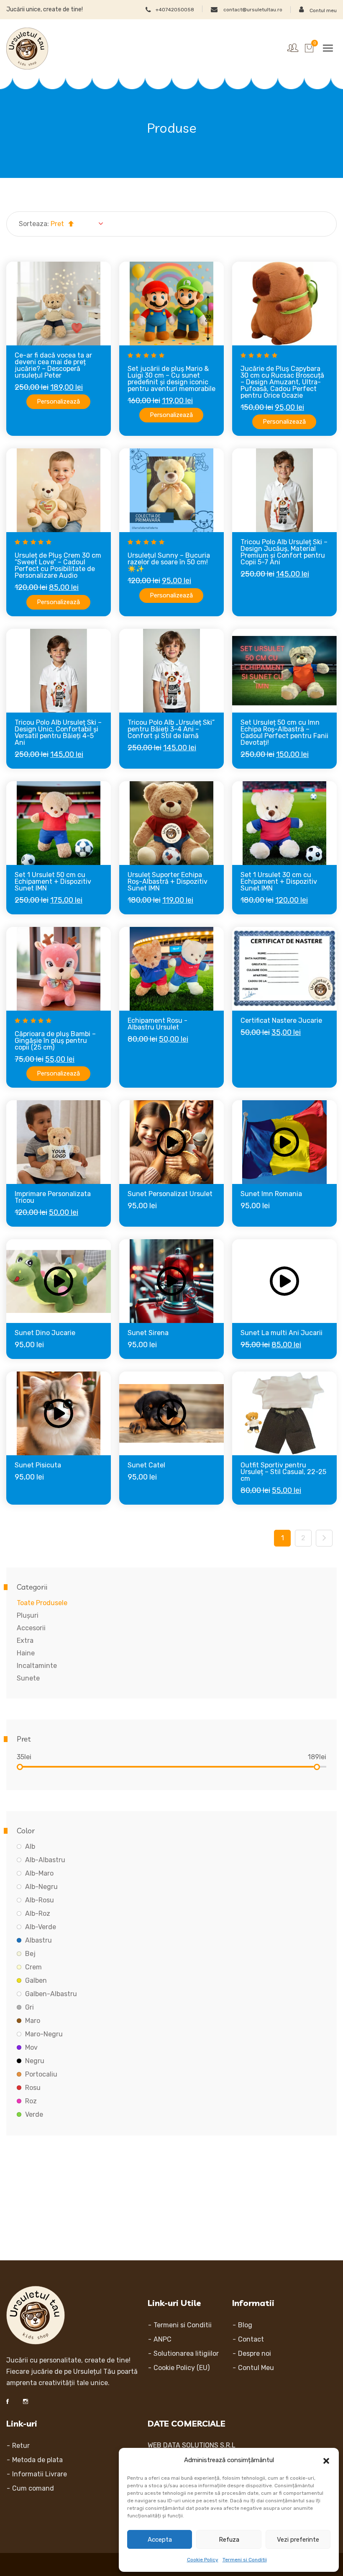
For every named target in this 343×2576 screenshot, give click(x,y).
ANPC (163, 2339)
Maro (33, 2021)
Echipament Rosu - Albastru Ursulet (157, 1024)
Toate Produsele (42, 1603)
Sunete (28, 1678)
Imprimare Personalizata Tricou (53, 1197)
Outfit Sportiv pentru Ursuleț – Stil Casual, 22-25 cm (283, 1472)
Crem (33, 1967)
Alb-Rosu (40, 1900)
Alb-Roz (38, 1913)
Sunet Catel (146, 1465)
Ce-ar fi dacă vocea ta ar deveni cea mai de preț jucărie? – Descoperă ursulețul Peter (53, 365)
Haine (26, 1653)
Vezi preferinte (298, 2540)
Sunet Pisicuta (38, 1465)
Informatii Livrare (40, 2474)
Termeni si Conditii (245, 2560)
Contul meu (323, 10)
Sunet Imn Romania (271, 1194)
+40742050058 (175, 9)
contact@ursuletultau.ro (252, 9)
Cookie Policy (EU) (182, 2368)
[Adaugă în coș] (47, 340)
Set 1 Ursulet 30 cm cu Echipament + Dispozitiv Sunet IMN (279, 881)
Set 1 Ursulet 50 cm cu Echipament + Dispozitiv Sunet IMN (53, 881)
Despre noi (255, 2353)
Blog (245, 2325)
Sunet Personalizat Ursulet (170, 1194)
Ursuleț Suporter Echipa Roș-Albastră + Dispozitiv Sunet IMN (168, 881)
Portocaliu (41, 2074)
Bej (30, 1954)
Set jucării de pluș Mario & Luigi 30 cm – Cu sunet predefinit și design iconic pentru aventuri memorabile (171, 379)
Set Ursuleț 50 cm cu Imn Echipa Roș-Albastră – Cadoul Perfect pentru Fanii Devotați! (284, 732)
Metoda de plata (37, 2460)
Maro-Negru (44, 2034)
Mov (31, 2047)
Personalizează (58, 401)
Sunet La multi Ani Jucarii (282, 1333)
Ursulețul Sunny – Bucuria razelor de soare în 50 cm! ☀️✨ (169, 562)
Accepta (160, 2540)
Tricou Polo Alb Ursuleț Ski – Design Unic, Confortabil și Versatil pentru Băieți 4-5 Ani (58, 732)
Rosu (33, 2088)
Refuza (229, 2540)
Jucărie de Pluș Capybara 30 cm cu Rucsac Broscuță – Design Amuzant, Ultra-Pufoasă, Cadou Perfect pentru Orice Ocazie (282, 382)
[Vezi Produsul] (70, 340)
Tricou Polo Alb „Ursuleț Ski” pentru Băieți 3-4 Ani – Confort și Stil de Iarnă (171, 729)
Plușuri (28, 1615)
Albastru (38, 1940)
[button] (326, 2460)
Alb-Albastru (45, 1860)
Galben (36, 1980)
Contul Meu (256, 2368)
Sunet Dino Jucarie (45, 1333)
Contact (251, 2339)
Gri (29, 2007)
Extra (25, 1641)
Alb (30, 1846)
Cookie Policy (203, 2560)
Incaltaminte (37, 1666)
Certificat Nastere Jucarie (281, 1020)
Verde (34, 2114)
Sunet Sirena (148, 1333)
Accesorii (31, 1628)
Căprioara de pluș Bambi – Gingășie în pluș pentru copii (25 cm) (55, 1041)
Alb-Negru (41, 1887)
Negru (35, 2061)
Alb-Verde (41, 1927)
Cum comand (33, 2488)
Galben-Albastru (51, 1994)
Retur (21, 2446)
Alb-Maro (39, 1873)
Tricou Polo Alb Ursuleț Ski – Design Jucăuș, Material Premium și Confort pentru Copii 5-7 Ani (284, 552)
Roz (31, 2101)
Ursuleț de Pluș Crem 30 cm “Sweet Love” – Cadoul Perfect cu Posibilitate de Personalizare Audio (58, 565)
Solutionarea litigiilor (186, 2353)
